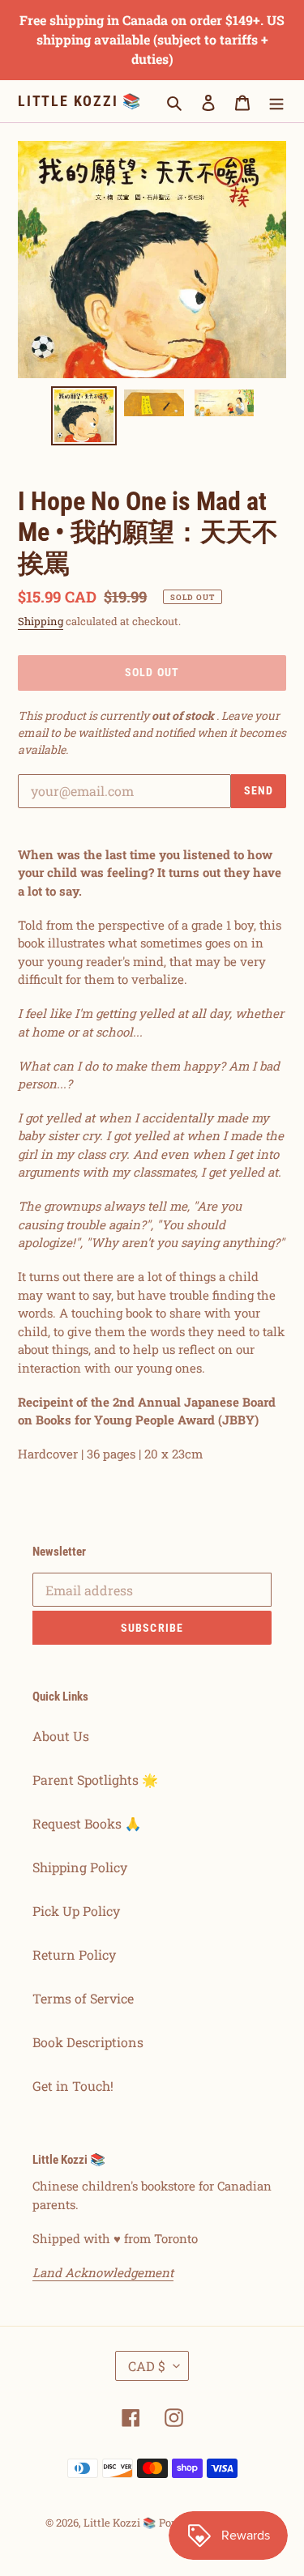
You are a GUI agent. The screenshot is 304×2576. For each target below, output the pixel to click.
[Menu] (276, 101)
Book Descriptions (88, 2042)
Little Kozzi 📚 (80, 101)
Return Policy (74, 1954)
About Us (61, 1736)
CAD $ (147, 2366)
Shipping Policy (80, 1867)
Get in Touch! (73, 2086)
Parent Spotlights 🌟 (95, 1780)
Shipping (41, 621)
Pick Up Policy (76, 1911)
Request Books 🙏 (87, 1823)
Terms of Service (83, 1998)
